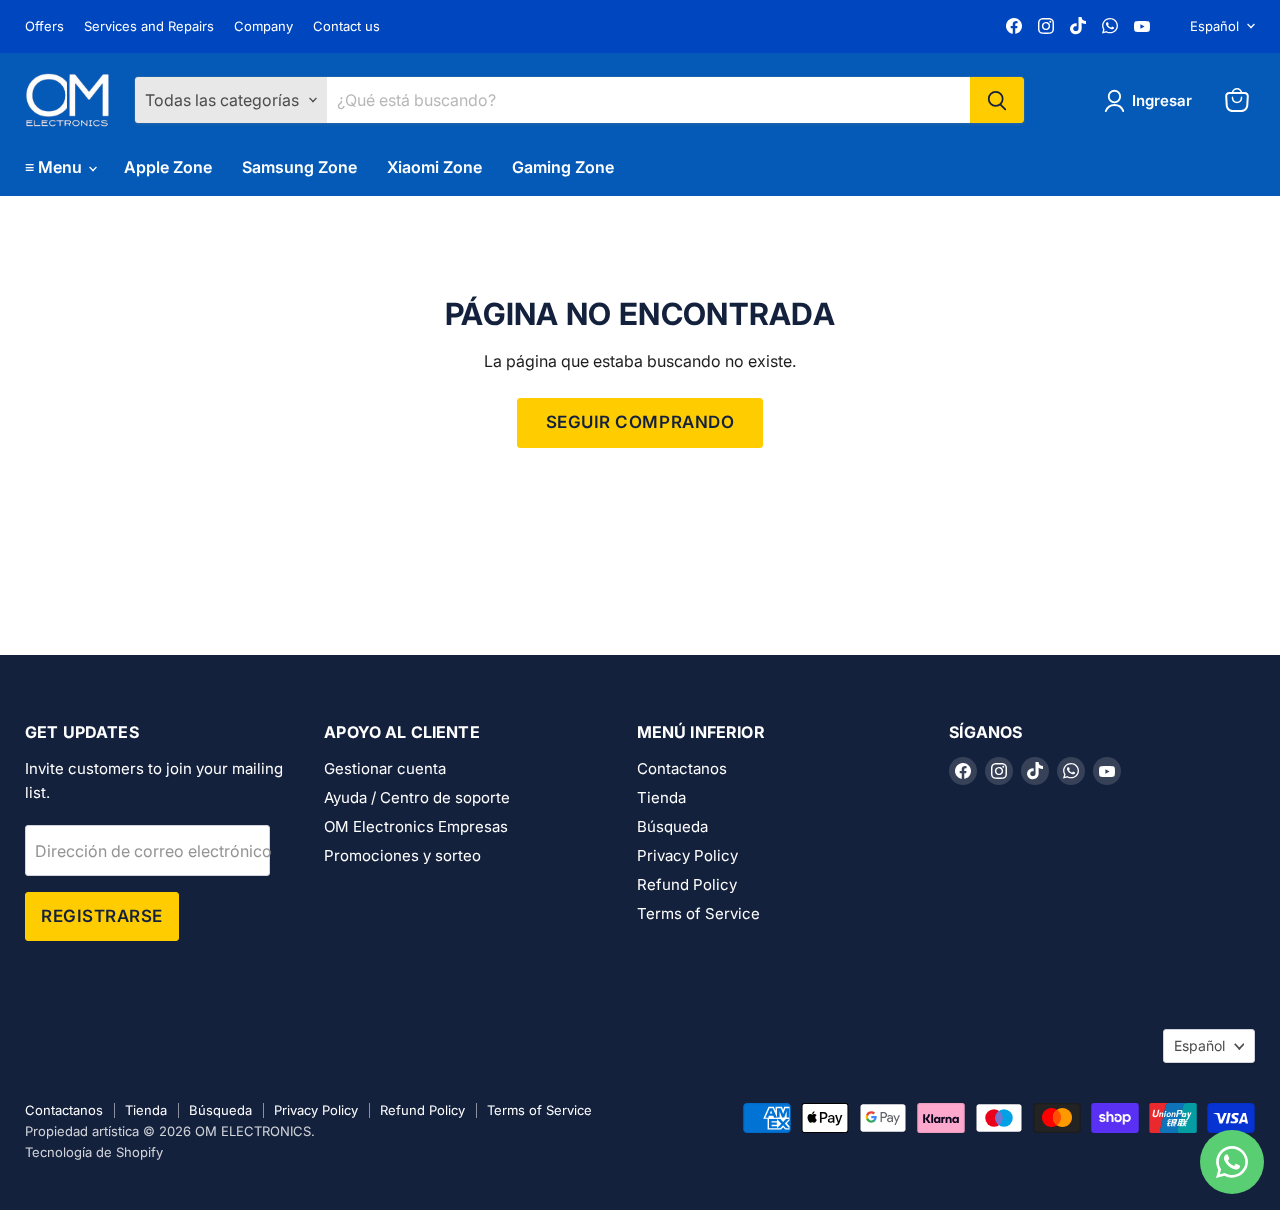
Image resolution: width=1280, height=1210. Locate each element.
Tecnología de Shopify (94, 1152)
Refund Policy (687, 884)
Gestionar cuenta (385, 768)
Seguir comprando (640, 422)
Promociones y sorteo (402, 855)
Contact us (346, 26)
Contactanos (682, 768)
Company (263, 26)
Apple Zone (168, 167)
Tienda (661, 797)
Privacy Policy (687, 855)
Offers (44, 26)
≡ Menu (55, 167)
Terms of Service (698, 913)
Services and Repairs (149, 26)
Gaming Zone (563, 167)
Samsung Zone (299, 167)
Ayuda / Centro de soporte (417, 797)
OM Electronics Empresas (416, 826)
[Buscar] (997, 100)
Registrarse (102, 916)
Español (1214, 26)
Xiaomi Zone (434, 167)
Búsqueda (672, 826)
